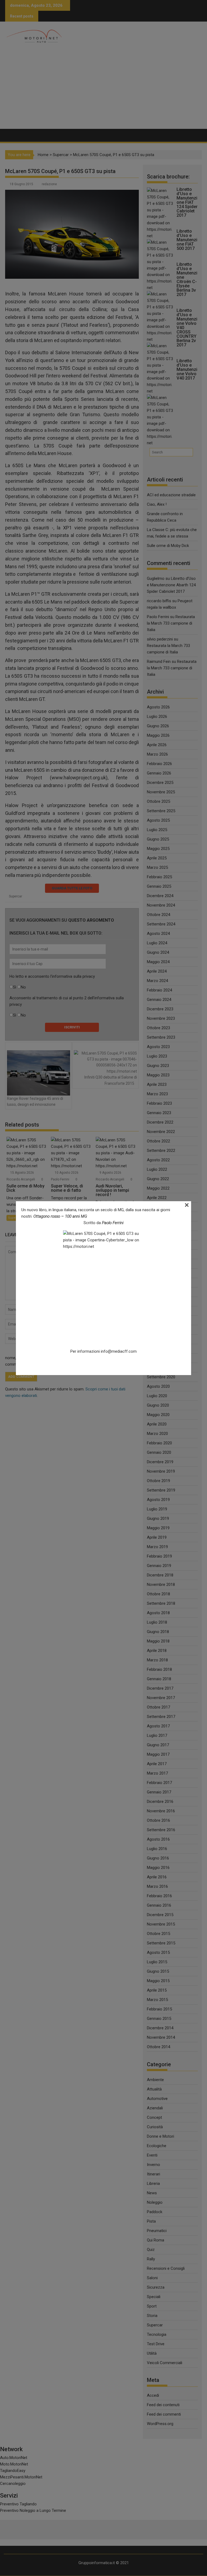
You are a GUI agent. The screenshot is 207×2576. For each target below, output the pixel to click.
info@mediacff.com (119, 1351)
